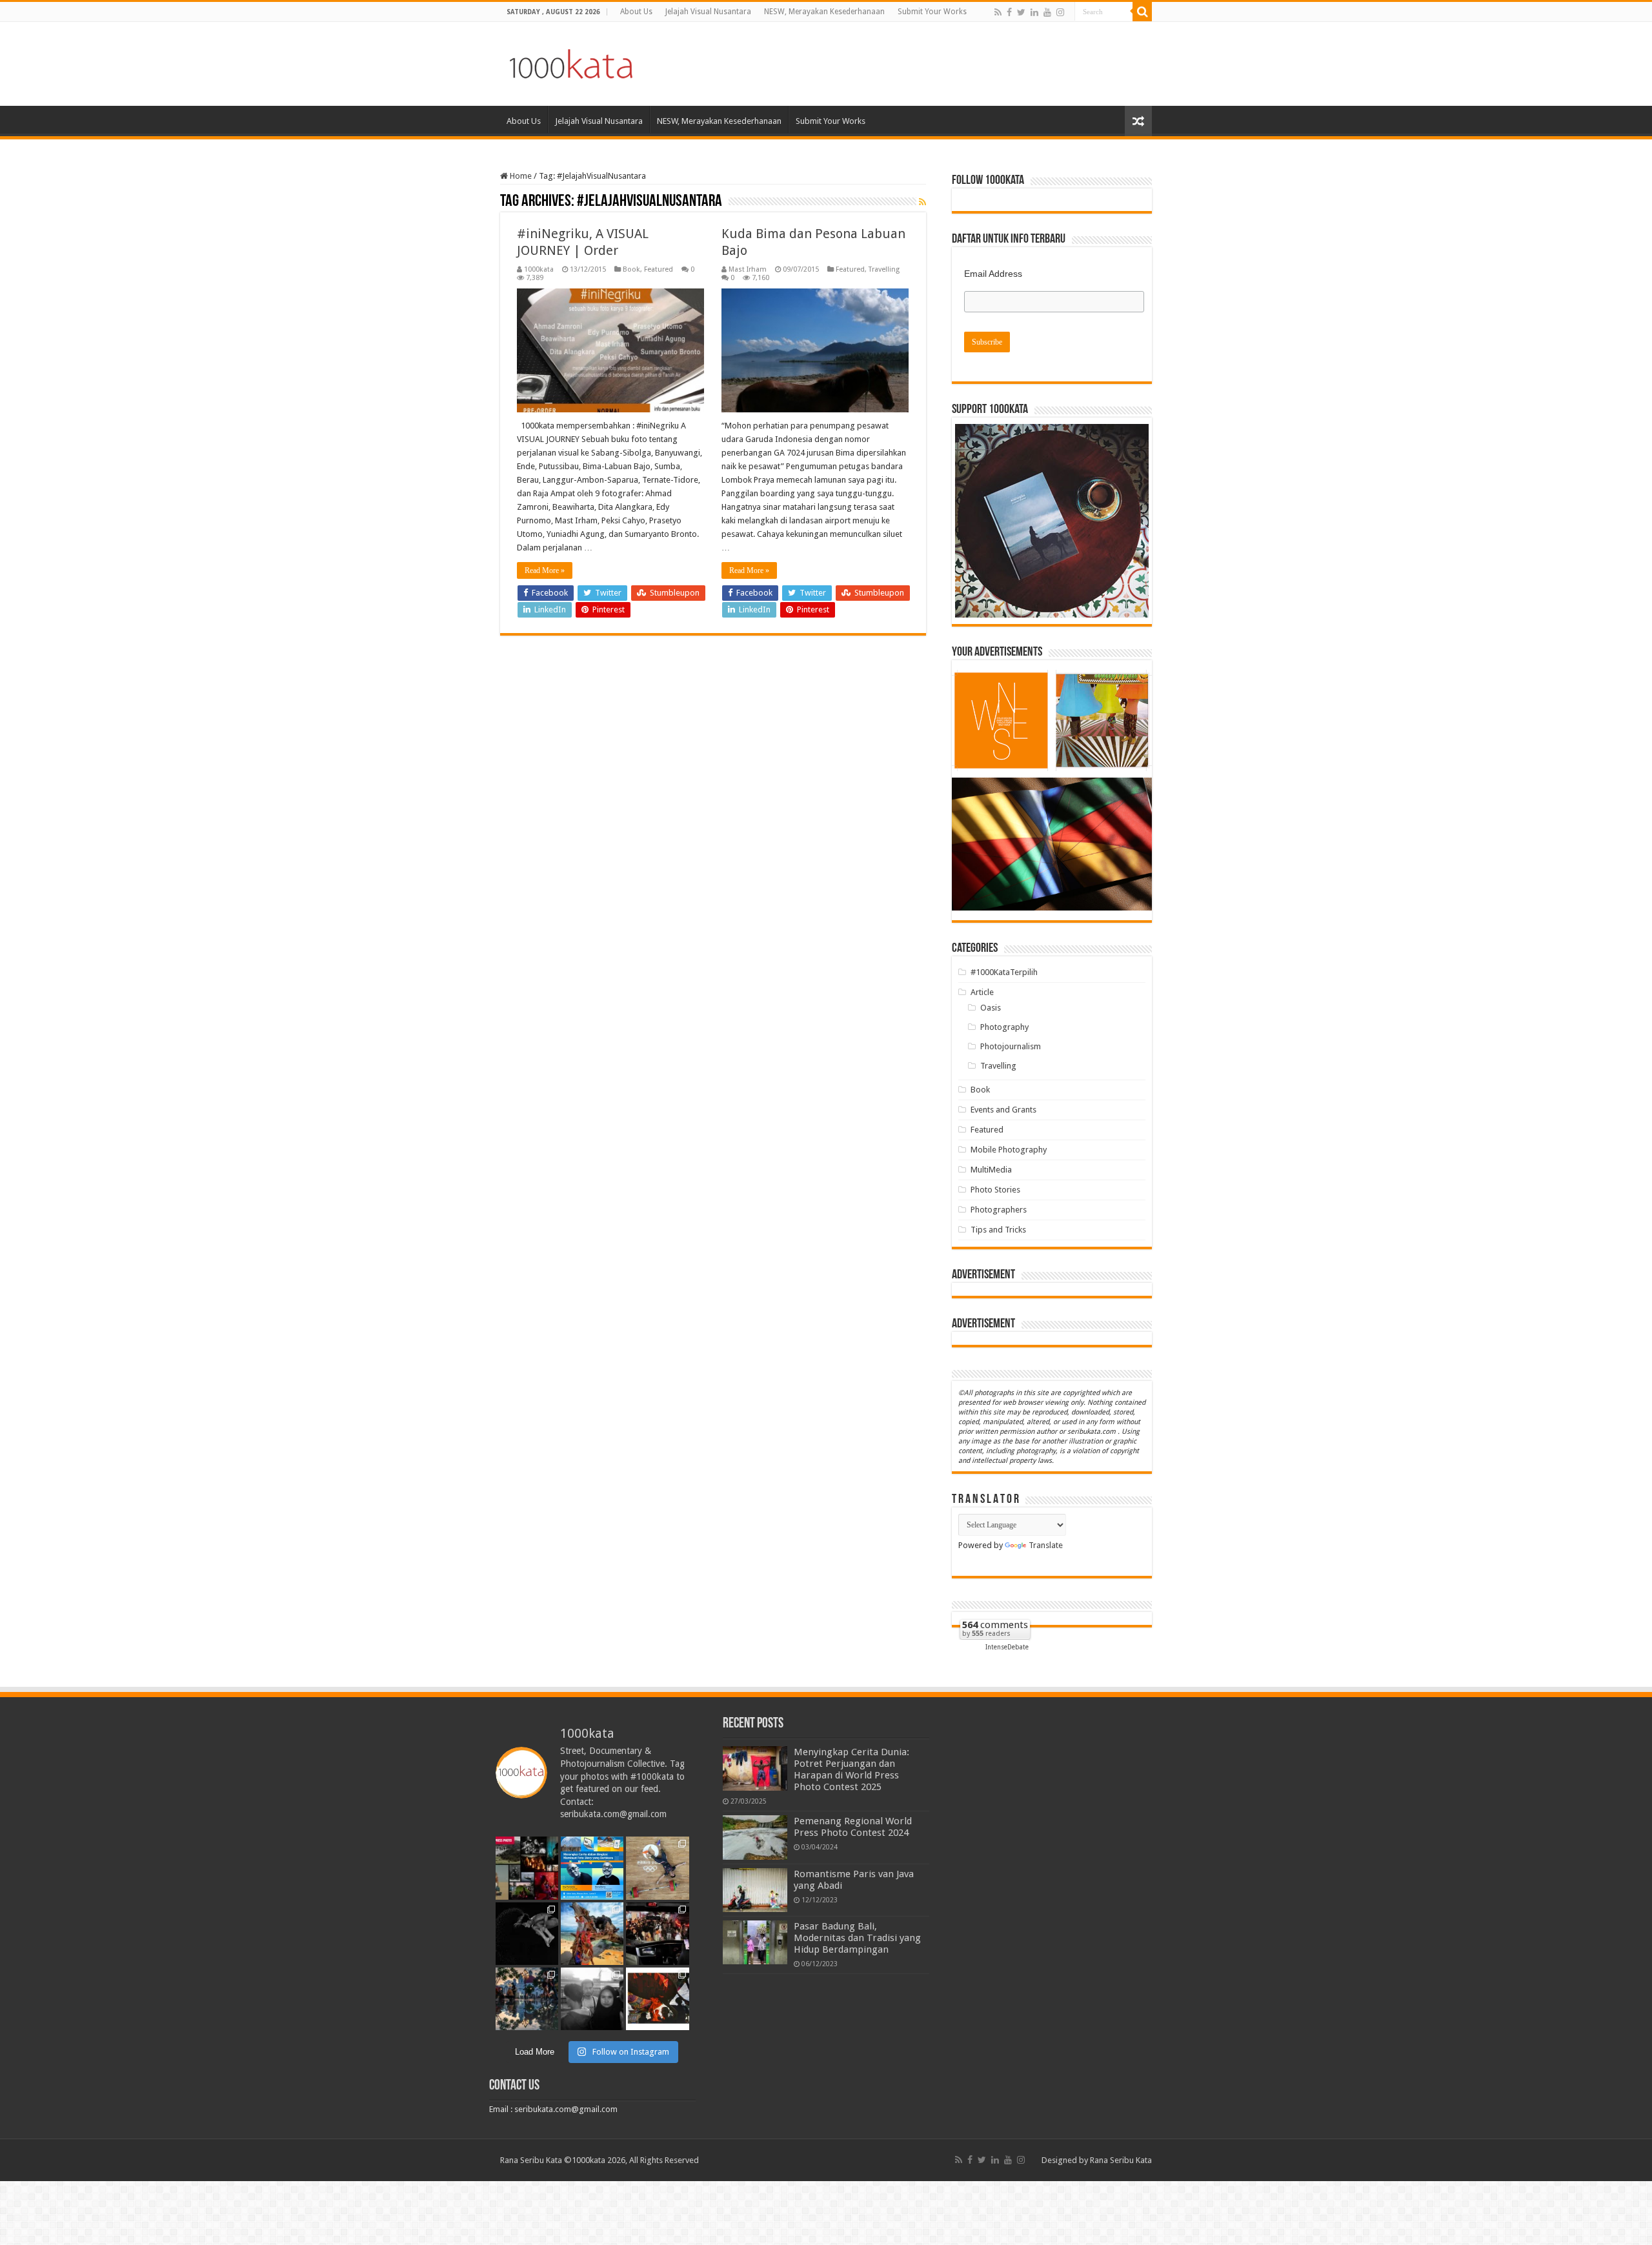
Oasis (991, 1008)
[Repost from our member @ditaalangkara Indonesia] (657, 1868)
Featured (659, 269)
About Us (636, 12)
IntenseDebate (1007, 1647)
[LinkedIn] (1034, 12)
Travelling (884, 269)
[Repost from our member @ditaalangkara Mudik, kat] (657, 1934)
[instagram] (1060, 12)
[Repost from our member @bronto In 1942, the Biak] (592, 1934)
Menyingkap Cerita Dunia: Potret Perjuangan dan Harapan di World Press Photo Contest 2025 (851, 1769)
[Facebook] (1009, 12)
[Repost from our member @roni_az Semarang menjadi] (527, 1999)
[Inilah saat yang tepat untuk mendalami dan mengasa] (592, 1868)
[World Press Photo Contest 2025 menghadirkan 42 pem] (527, 1868)
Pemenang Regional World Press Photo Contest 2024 (853, 1827)
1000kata (539, 269)
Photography (1004, 1027)
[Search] (1142, 12)
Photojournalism (1011, 1046)
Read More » (545, 570)
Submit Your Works (932, 12)
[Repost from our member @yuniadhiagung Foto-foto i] (592, 1999)
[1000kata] (571, 61)
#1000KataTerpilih (1004, 972)
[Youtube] (1047, 12)
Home (520, 176)
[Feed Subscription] (922, 202)
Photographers (999, 1210)
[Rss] (998, 12)
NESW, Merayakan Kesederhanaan (824, 12)
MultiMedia (991, 1170)
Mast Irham (748, 269)
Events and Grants (1003, 1110)
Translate (1046, 1545)
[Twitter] (1021, 12)
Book (631, 269)
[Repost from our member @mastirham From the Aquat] (527, 1934)
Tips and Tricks (998, 1230)
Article (982, 992)
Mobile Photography (1009, 1150)
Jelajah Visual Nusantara (708, 12)
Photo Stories (995, 1190)
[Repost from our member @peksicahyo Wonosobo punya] (657, 1999)
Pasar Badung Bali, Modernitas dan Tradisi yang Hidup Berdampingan (857, 1938)
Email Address (993, 274)
